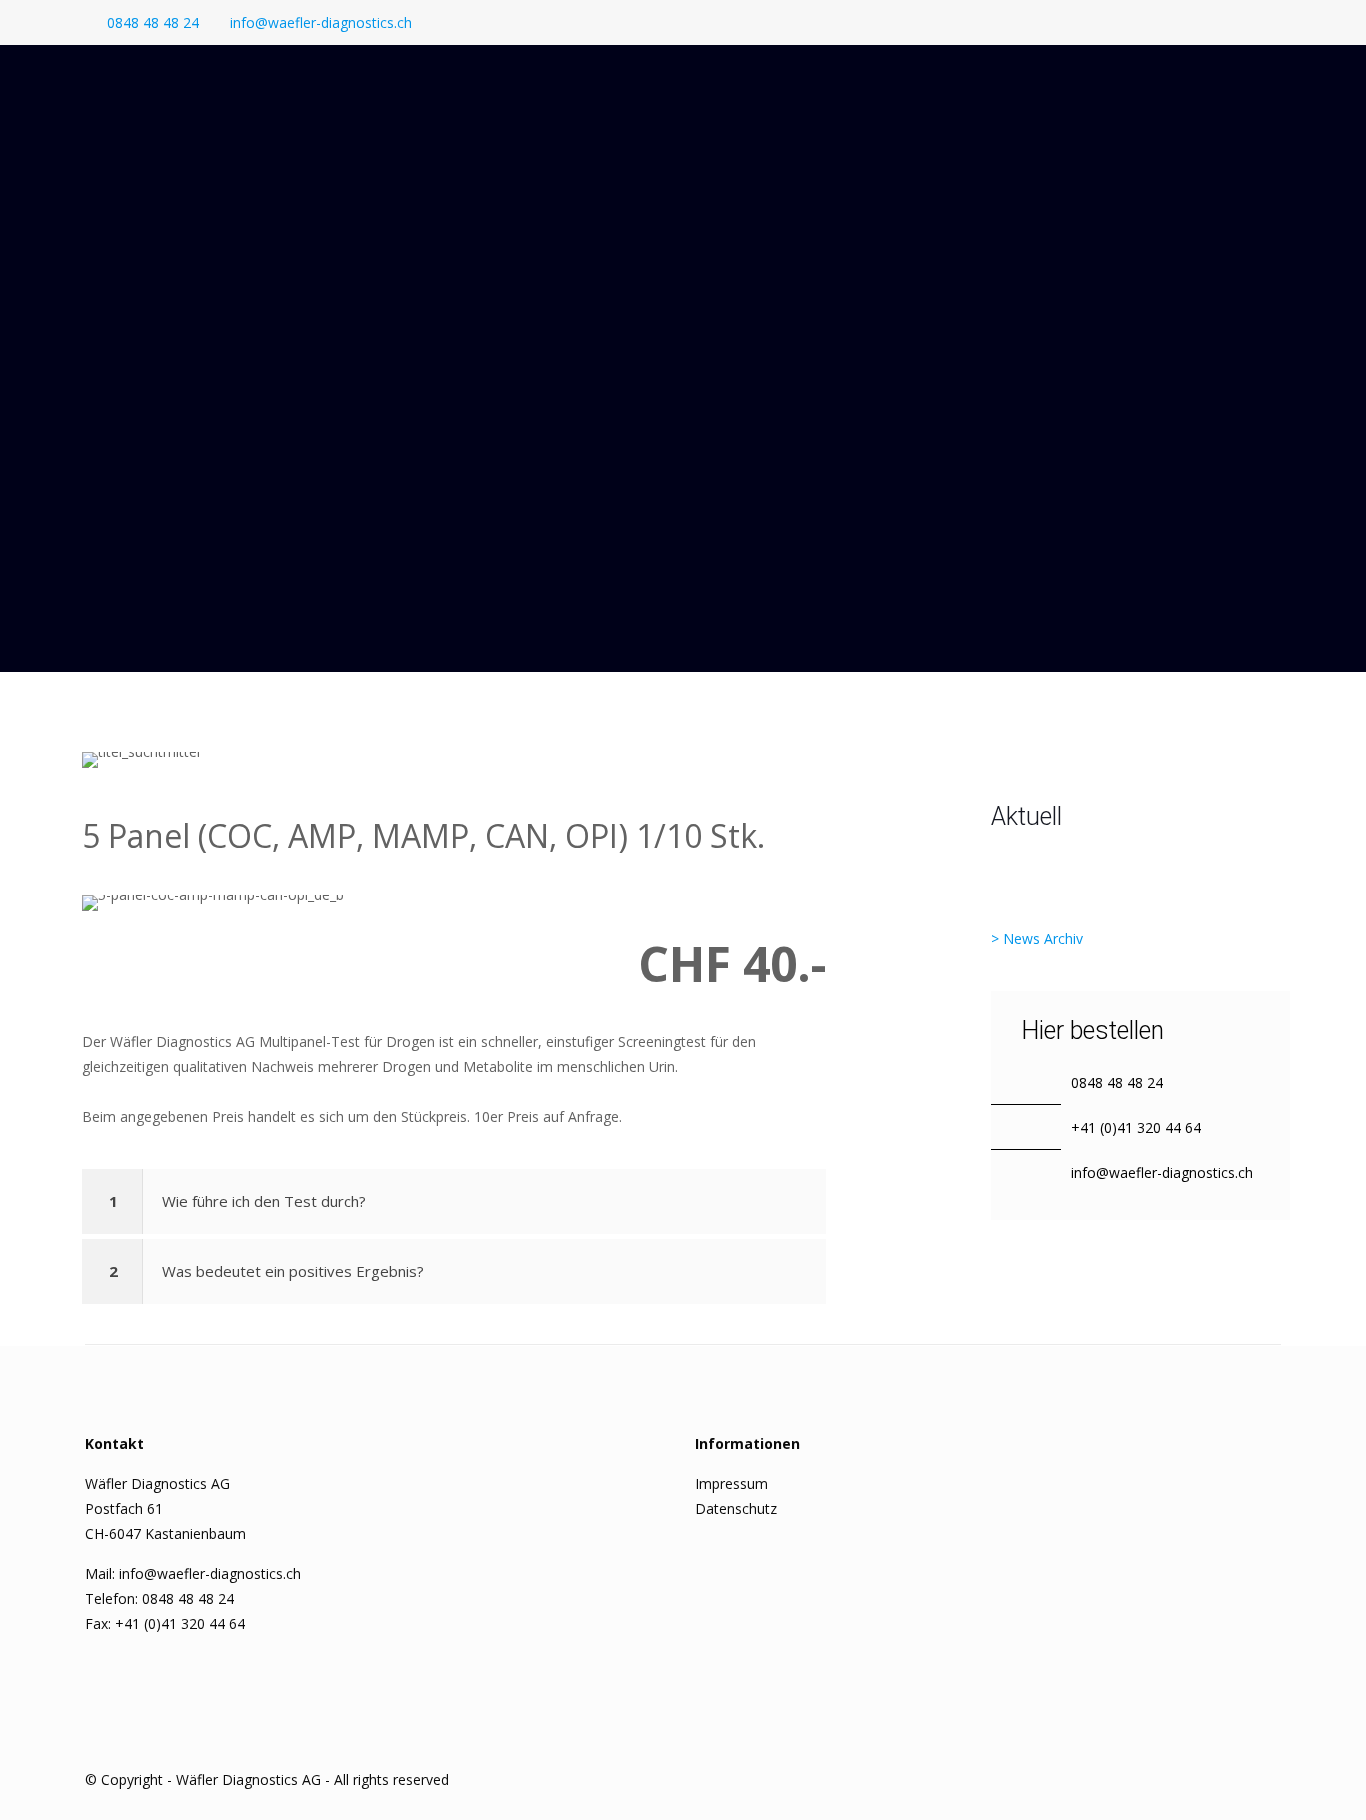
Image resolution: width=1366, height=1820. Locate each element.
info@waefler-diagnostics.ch (321, 22)
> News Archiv (1037, 938)
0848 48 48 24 (153, 22)
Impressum (731, 1483)
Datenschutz (736, 1508)
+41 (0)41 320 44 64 (1136, 1127)
